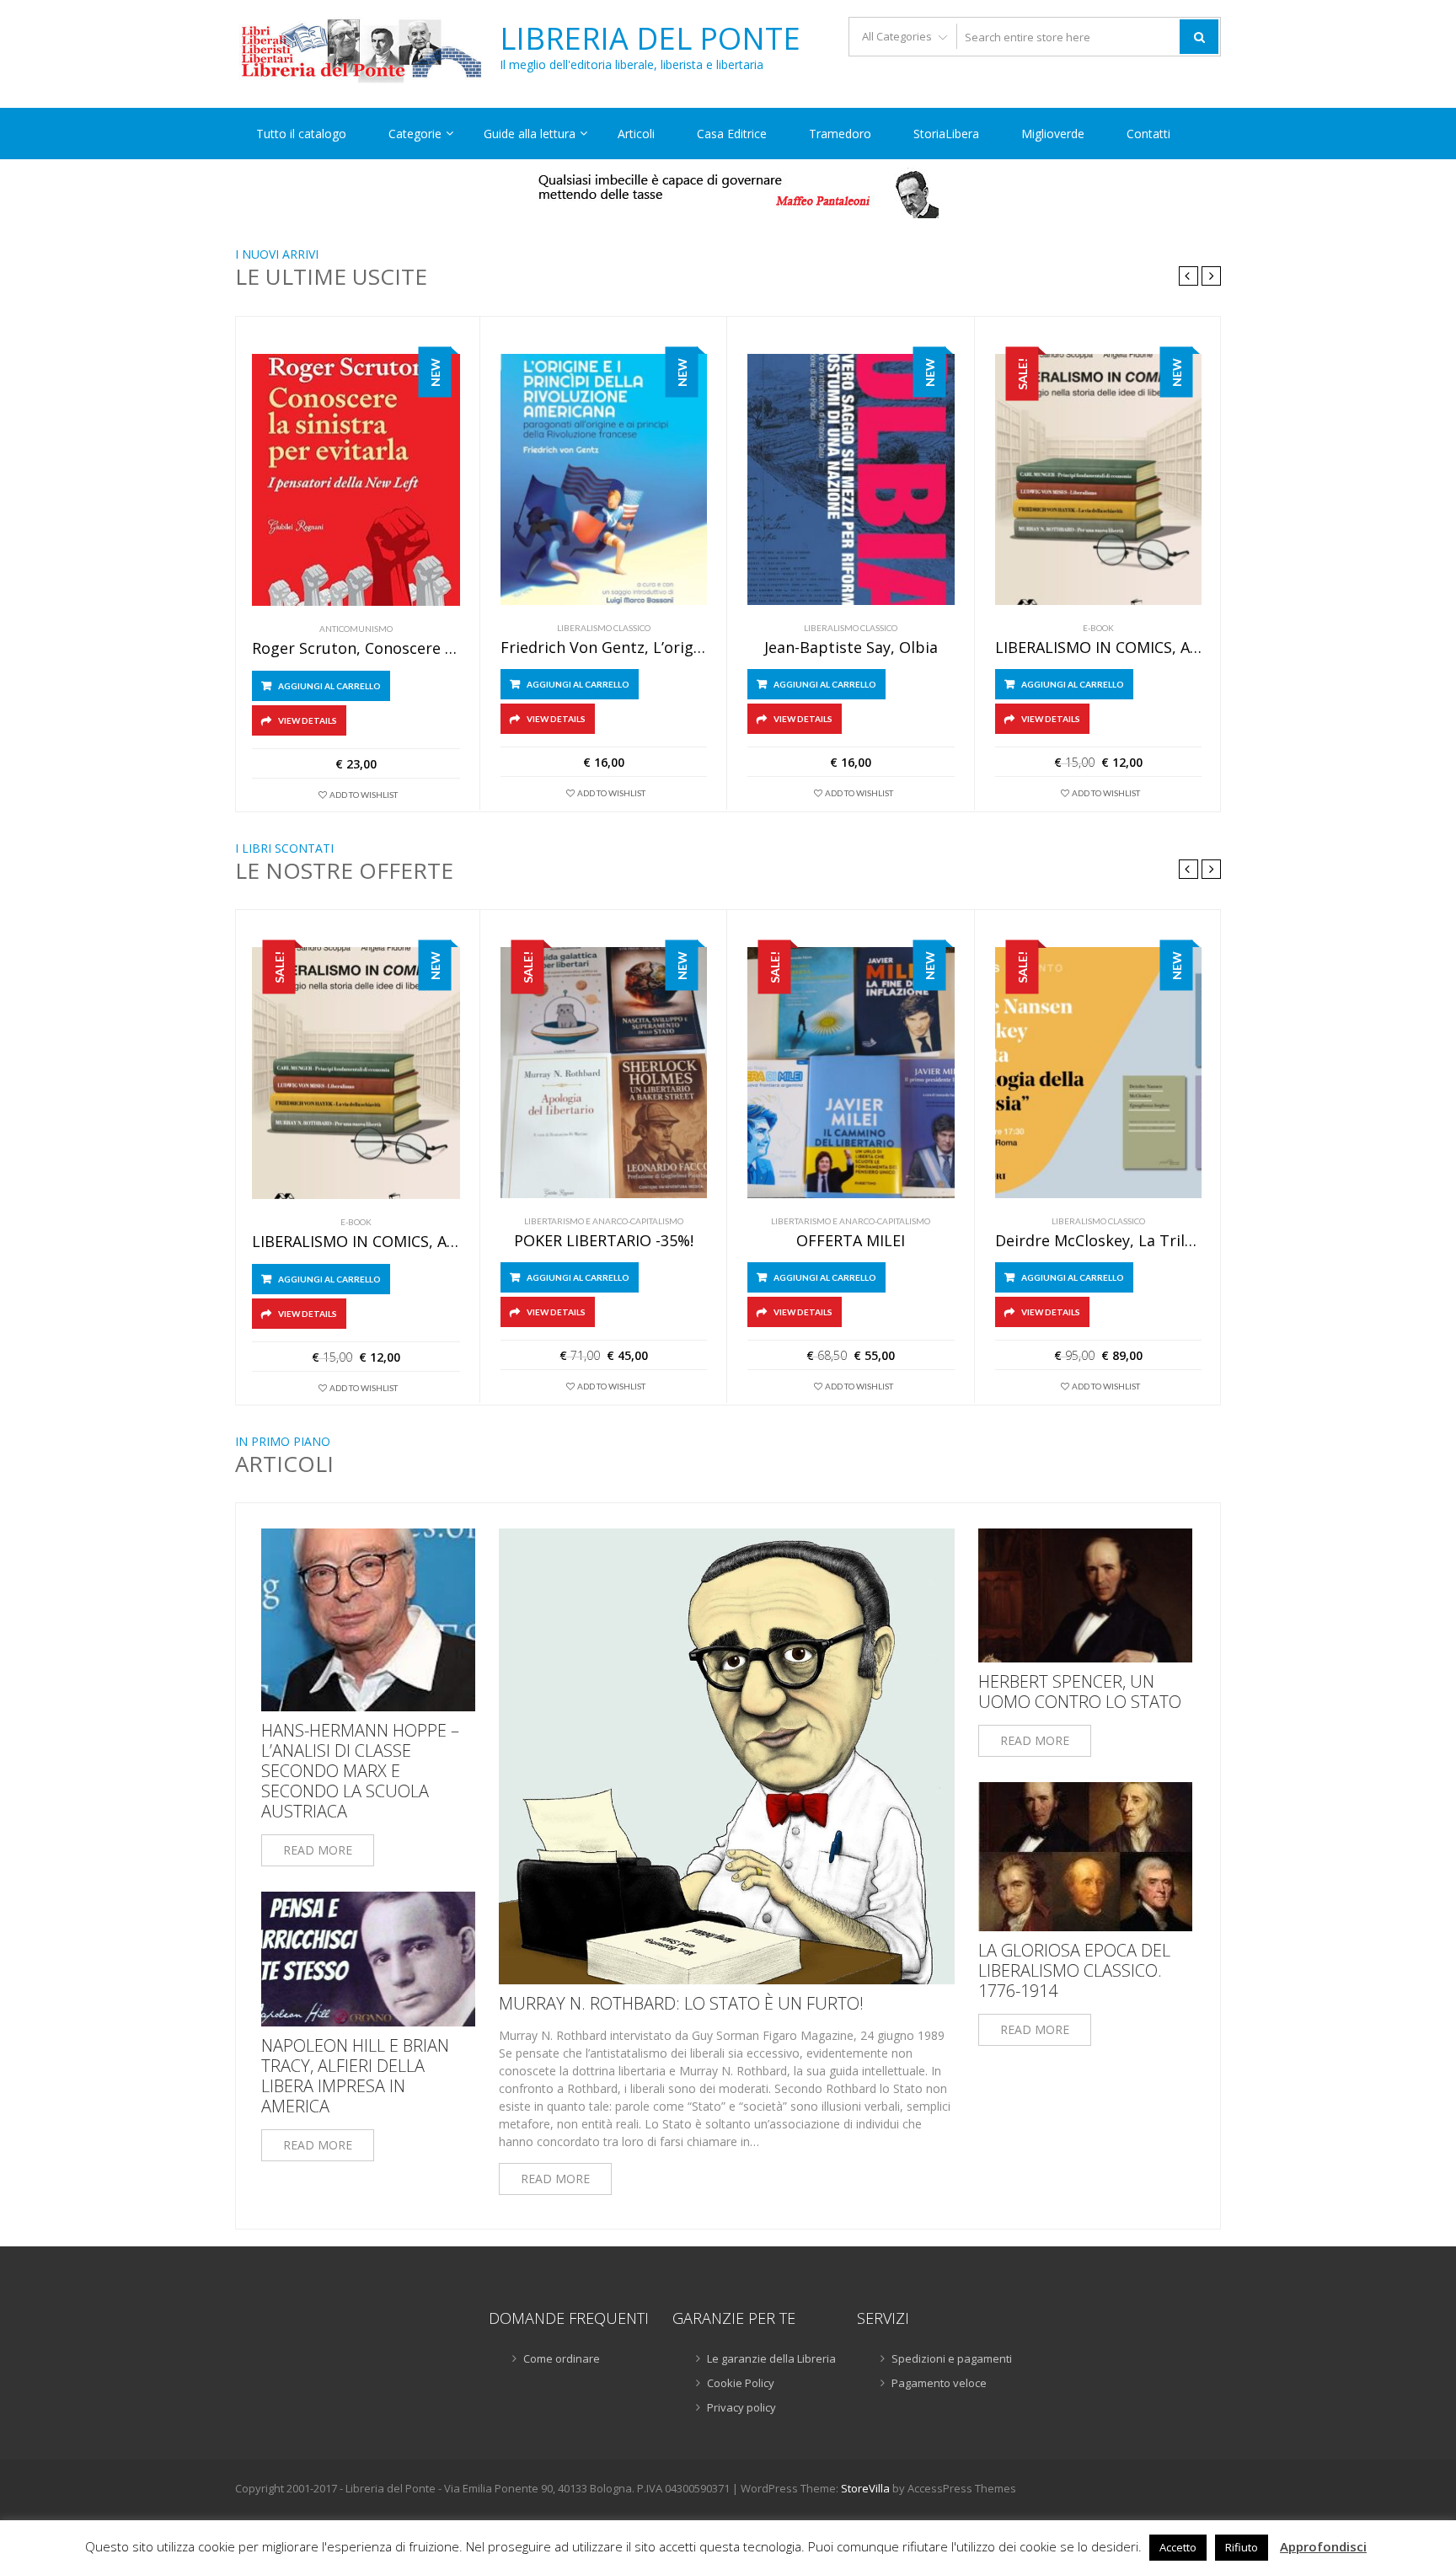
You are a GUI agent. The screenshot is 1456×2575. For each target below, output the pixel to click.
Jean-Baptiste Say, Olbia (851, 648)
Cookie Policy (741, 2383)
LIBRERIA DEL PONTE (650, 39)
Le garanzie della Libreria (771, 2358)
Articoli (636, 134)
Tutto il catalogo (301, 134)
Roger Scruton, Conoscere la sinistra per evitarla (356, 649)
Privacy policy (741, 2407)
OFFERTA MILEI (851, 1241)
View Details (308, 720)
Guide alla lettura (530, 134)
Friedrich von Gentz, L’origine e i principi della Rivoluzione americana (604, 648)
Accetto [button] (1178, 2547)
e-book (1098, 628)
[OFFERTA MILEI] (851, 1073)
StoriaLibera (946, 134)
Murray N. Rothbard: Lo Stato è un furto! (681, 2004)
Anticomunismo (356, 629)
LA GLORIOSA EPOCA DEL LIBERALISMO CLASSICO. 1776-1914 (1074, 1971)
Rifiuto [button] (1242, 2547)
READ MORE (318, 1850)
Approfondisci (1323, 2546)
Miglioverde (1053, 134)
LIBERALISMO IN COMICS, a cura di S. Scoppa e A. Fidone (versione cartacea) (1099, 648)
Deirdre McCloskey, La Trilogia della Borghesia (1099, 1241)
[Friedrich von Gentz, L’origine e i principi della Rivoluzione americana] (604, 479)
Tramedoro (840, 134)
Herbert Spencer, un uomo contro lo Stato (1080, 1692)
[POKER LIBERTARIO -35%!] (604, 1073)
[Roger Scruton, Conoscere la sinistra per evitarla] (356, 480)
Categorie (415, 134)
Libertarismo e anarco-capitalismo (604, 1221)
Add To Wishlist (364, 795)
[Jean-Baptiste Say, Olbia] (851, 479)
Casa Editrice (732, 134)
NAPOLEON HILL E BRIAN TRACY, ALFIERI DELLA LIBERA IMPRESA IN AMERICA (355, 2076)
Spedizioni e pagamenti (952, 2358)
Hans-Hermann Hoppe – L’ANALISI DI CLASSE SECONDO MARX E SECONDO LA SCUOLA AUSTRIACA (360, 1771)
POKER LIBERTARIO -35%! (604, 1241)
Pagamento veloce (939, 2383)
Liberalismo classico (604, 628)
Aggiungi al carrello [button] (329, 686)
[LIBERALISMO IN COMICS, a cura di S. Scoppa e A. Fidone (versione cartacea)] (1099, 479)
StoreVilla (865, 2488)
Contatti (1148, 134)
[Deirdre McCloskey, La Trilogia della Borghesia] (1099, 1073)
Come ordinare (562, 2358)
